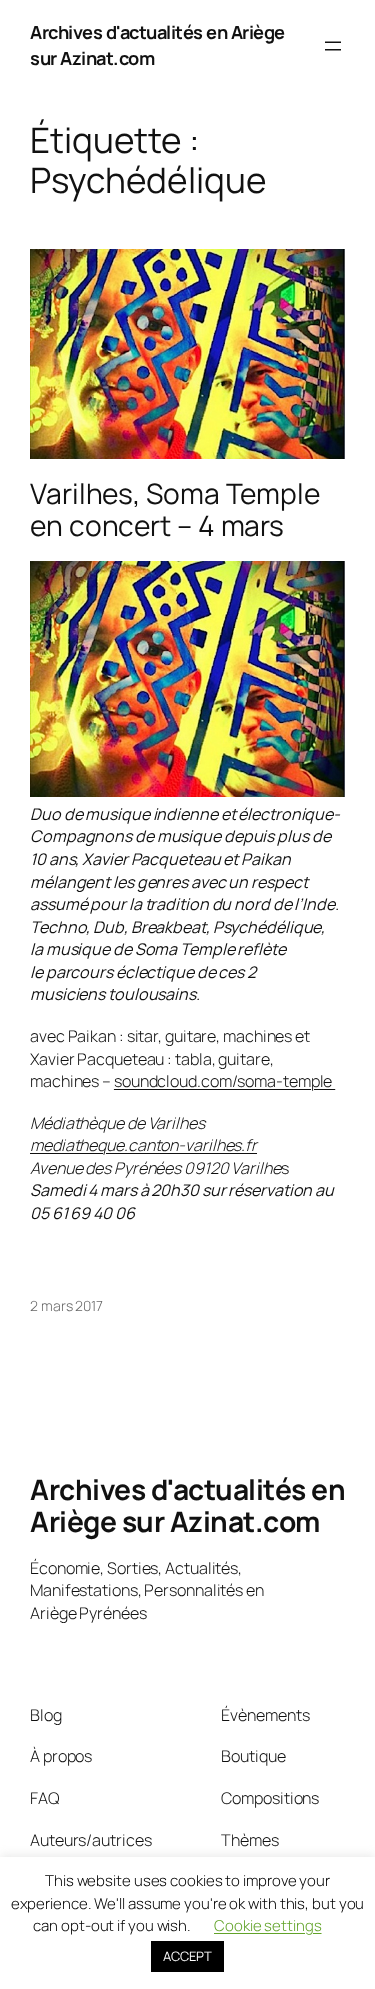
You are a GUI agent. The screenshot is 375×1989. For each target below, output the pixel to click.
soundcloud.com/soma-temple (224, 1081)
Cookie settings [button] (268, 1925)
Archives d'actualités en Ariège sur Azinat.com (187, 1505)
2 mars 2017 (66, 1305)
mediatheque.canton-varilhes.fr (143, 1145)
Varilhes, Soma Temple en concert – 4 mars (175, 509)
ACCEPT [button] (187, 1956)
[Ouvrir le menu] (333, 46)
